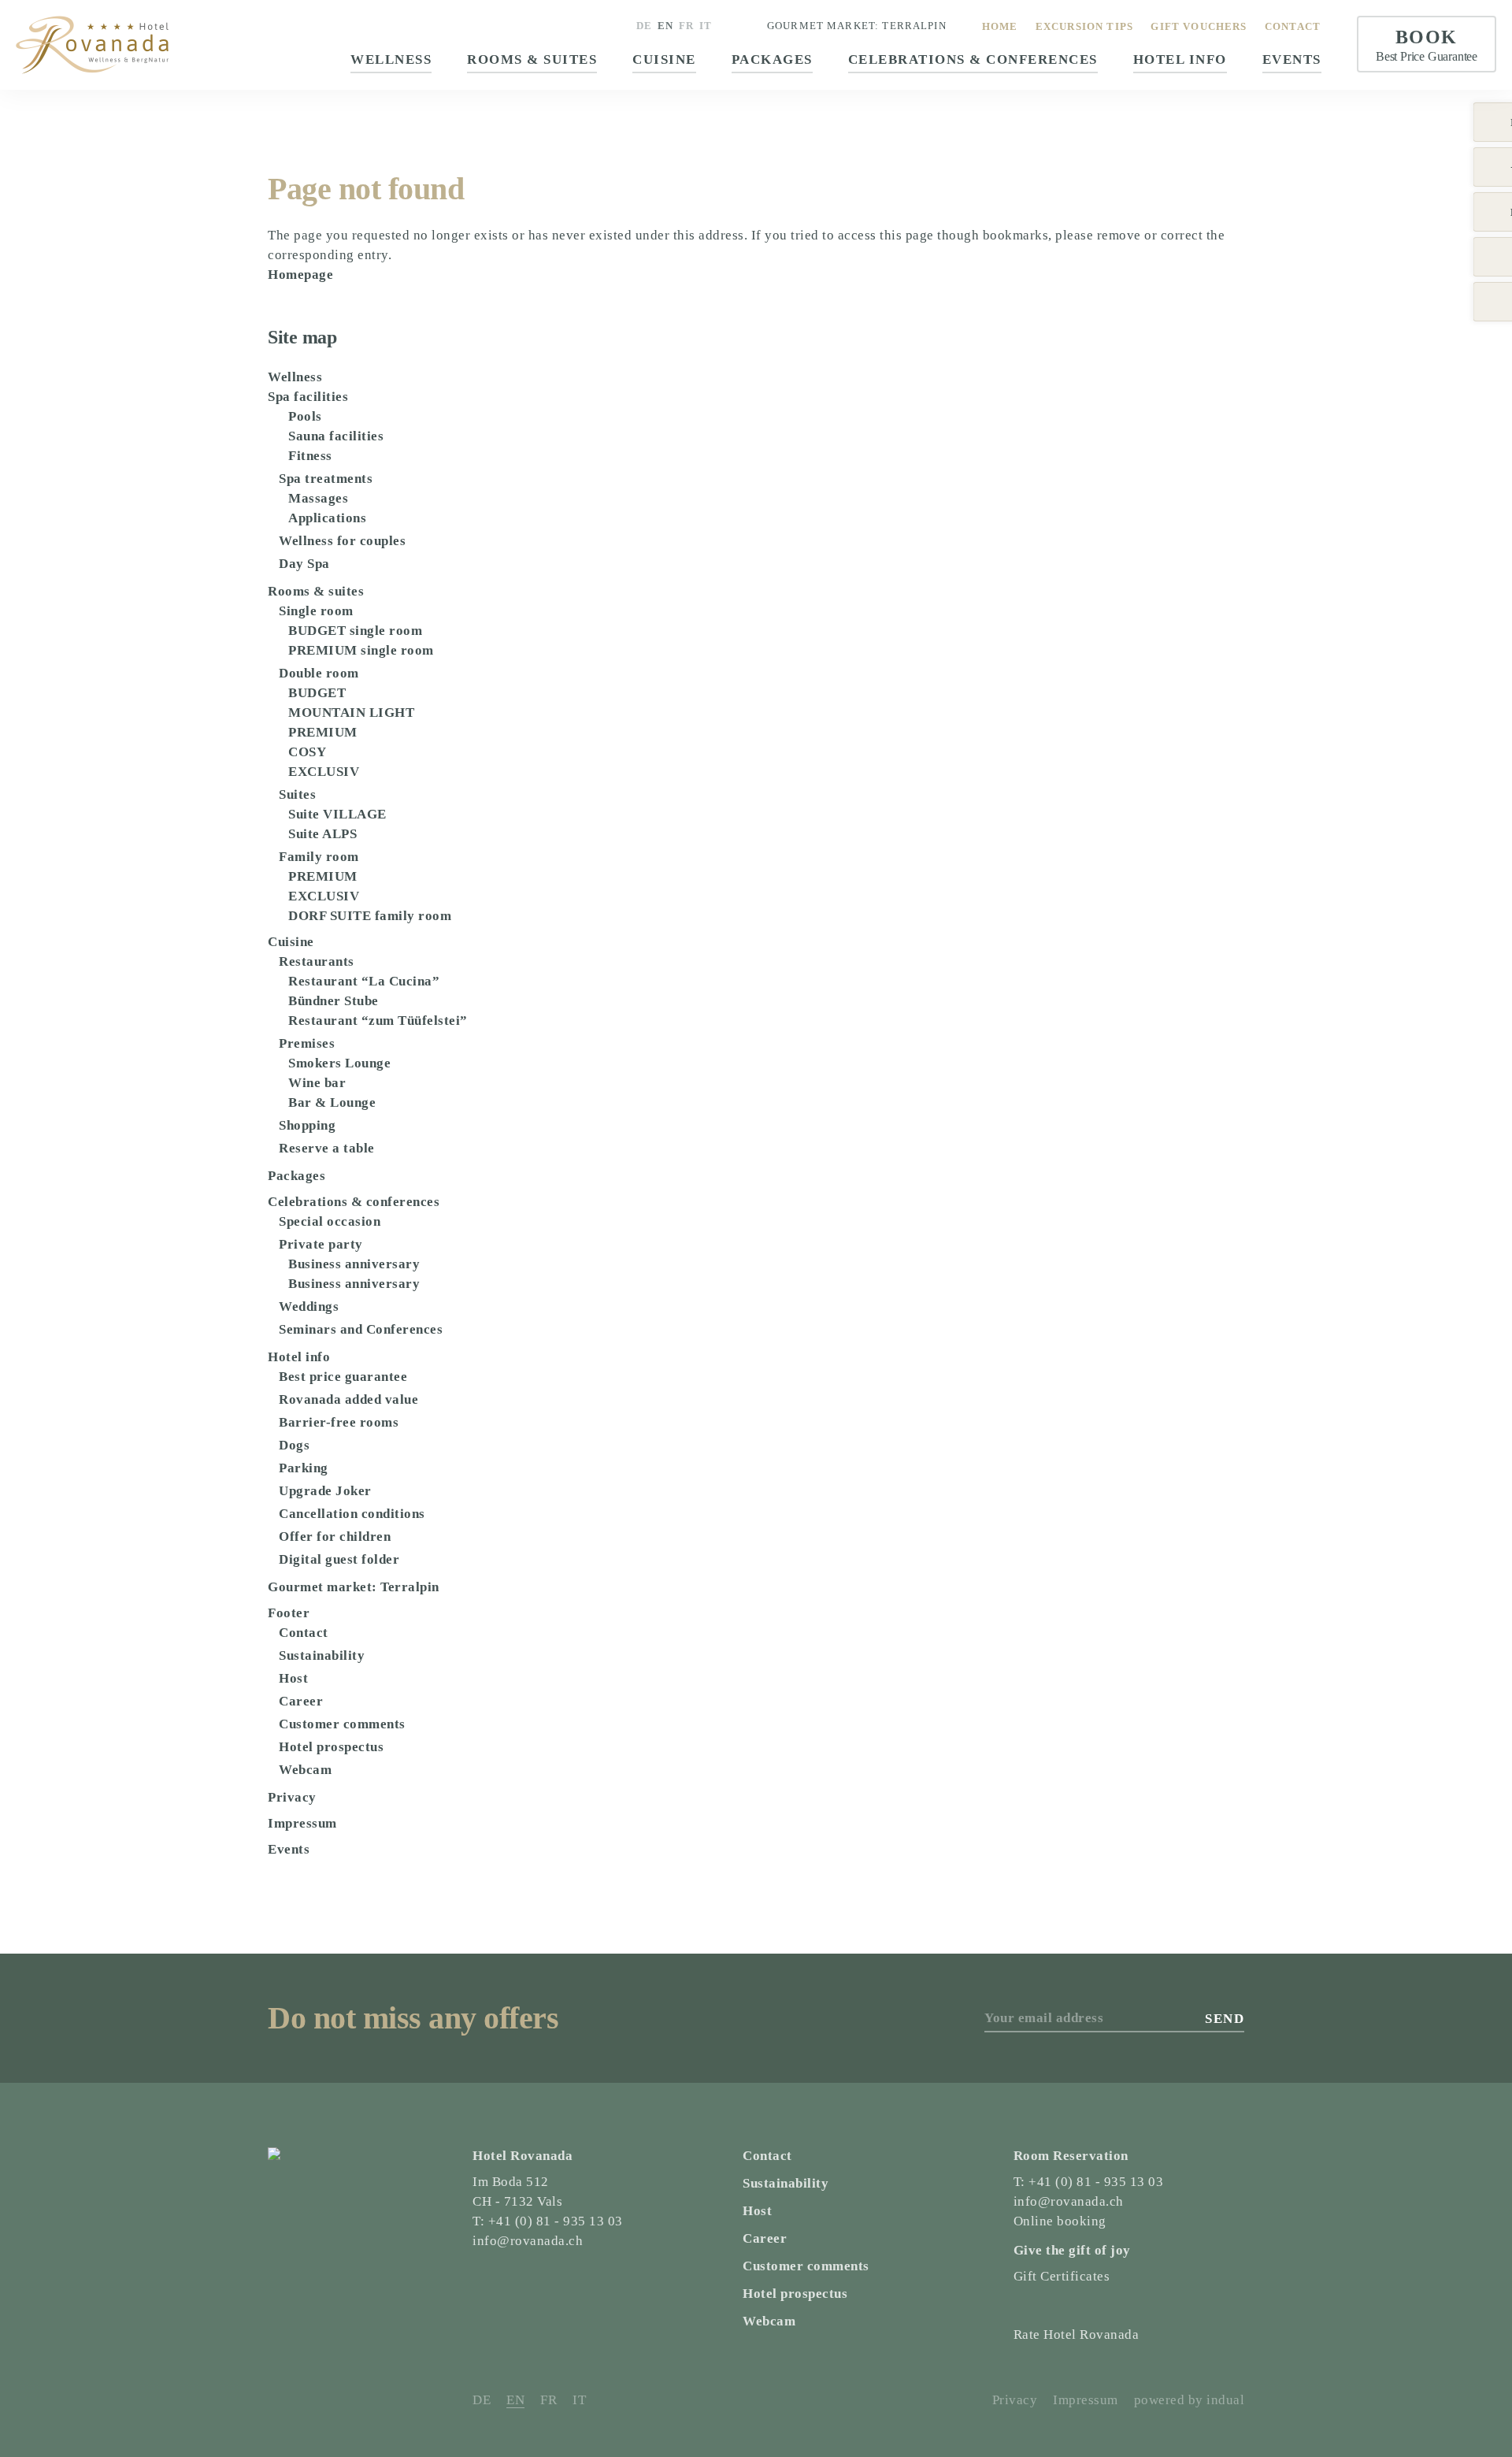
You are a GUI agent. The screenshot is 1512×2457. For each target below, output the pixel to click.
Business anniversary (354, 1264)
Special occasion (330, 1221)
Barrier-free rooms (339, 1422)
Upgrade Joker (325, 1491)
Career (301, 1701)
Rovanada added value (348, 1399)
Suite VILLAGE (337, 814)
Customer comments (342, 1724)
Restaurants (317, 961)
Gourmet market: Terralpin (857, 26)
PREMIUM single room (361, 650)
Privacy (292, 1797)
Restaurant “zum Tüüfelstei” (378, 1021)
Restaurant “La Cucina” (364, 981)
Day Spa (304, 564)
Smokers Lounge (339, 1063)
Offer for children (335, 1537)
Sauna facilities (336, 436)
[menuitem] (1000, 26)
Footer (289, 1613)
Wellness (295, 377)
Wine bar (317, 1083)
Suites (297, 794)
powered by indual (1190, 2400)
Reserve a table (327, 1148)
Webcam (305, 1770)
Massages (318, 498)
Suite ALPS (322, 834)
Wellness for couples (342, 541)
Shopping (307, 1125)
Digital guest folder (339, 1559)
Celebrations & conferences (354, 1202)
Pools (305, 416)
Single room (316, 611)
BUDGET (317, 693)
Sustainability (322, 1655)
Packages (296, 1176)
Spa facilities (308, 397)
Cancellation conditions (352, 1514)
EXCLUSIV (324, 772)
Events (289, 1849)
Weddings (309, 1306)
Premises (307, 1043)
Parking (304, 1468)
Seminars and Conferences (361, 1329)
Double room (319, 673)
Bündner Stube (334, 1001)
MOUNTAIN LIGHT (351, 713)
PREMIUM (323, 732)
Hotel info (299, 1357)
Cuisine (291, 942)
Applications (327, 518)
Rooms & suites (316, 591)
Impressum (302, 1823)
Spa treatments (326, 479)
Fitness (310, 456)
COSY (307, 752)
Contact (304, 1633)
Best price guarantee (343, 1377)
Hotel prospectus (331, 1747)
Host (293, 1678)
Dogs (294, 1445)
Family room (319, 857)
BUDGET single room (355, 631)
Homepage (300, 275)
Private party (321, 1244)
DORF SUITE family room (370, 916)
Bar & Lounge (332, 1102)
